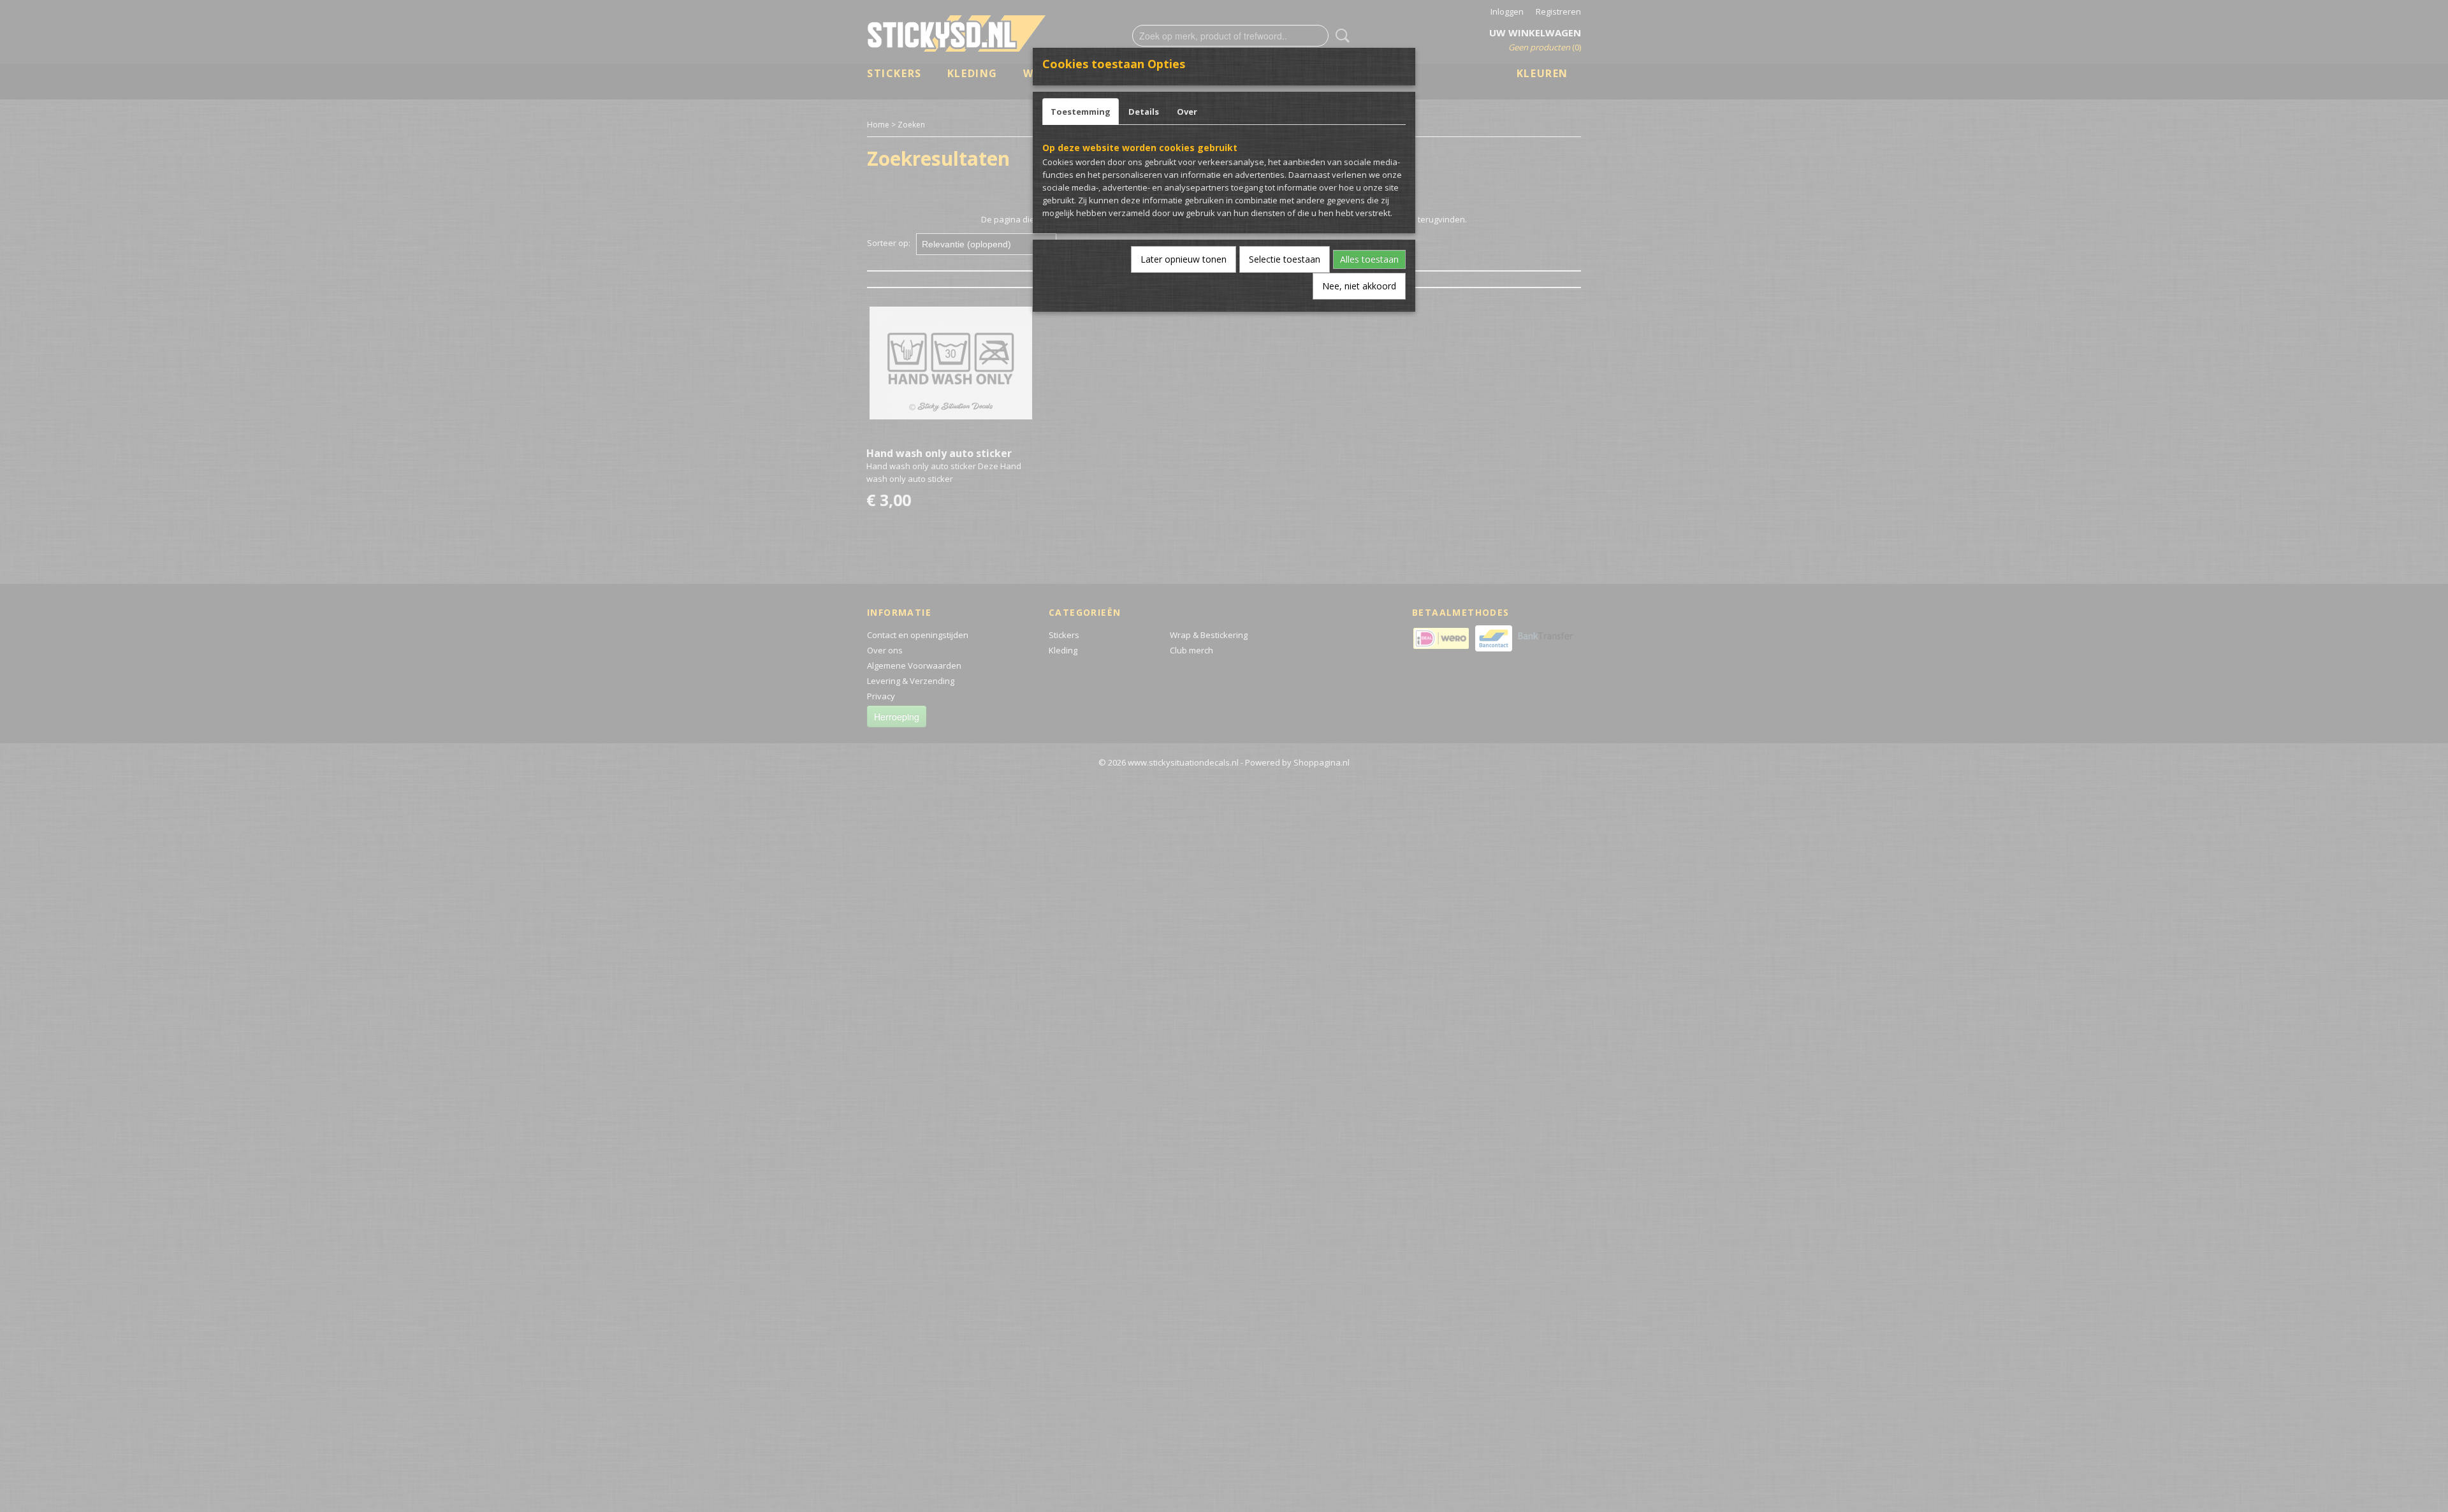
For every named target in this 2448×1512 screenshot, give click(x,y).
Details (1144, 112)
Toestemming (1081, 112)
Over (1187, 112)
